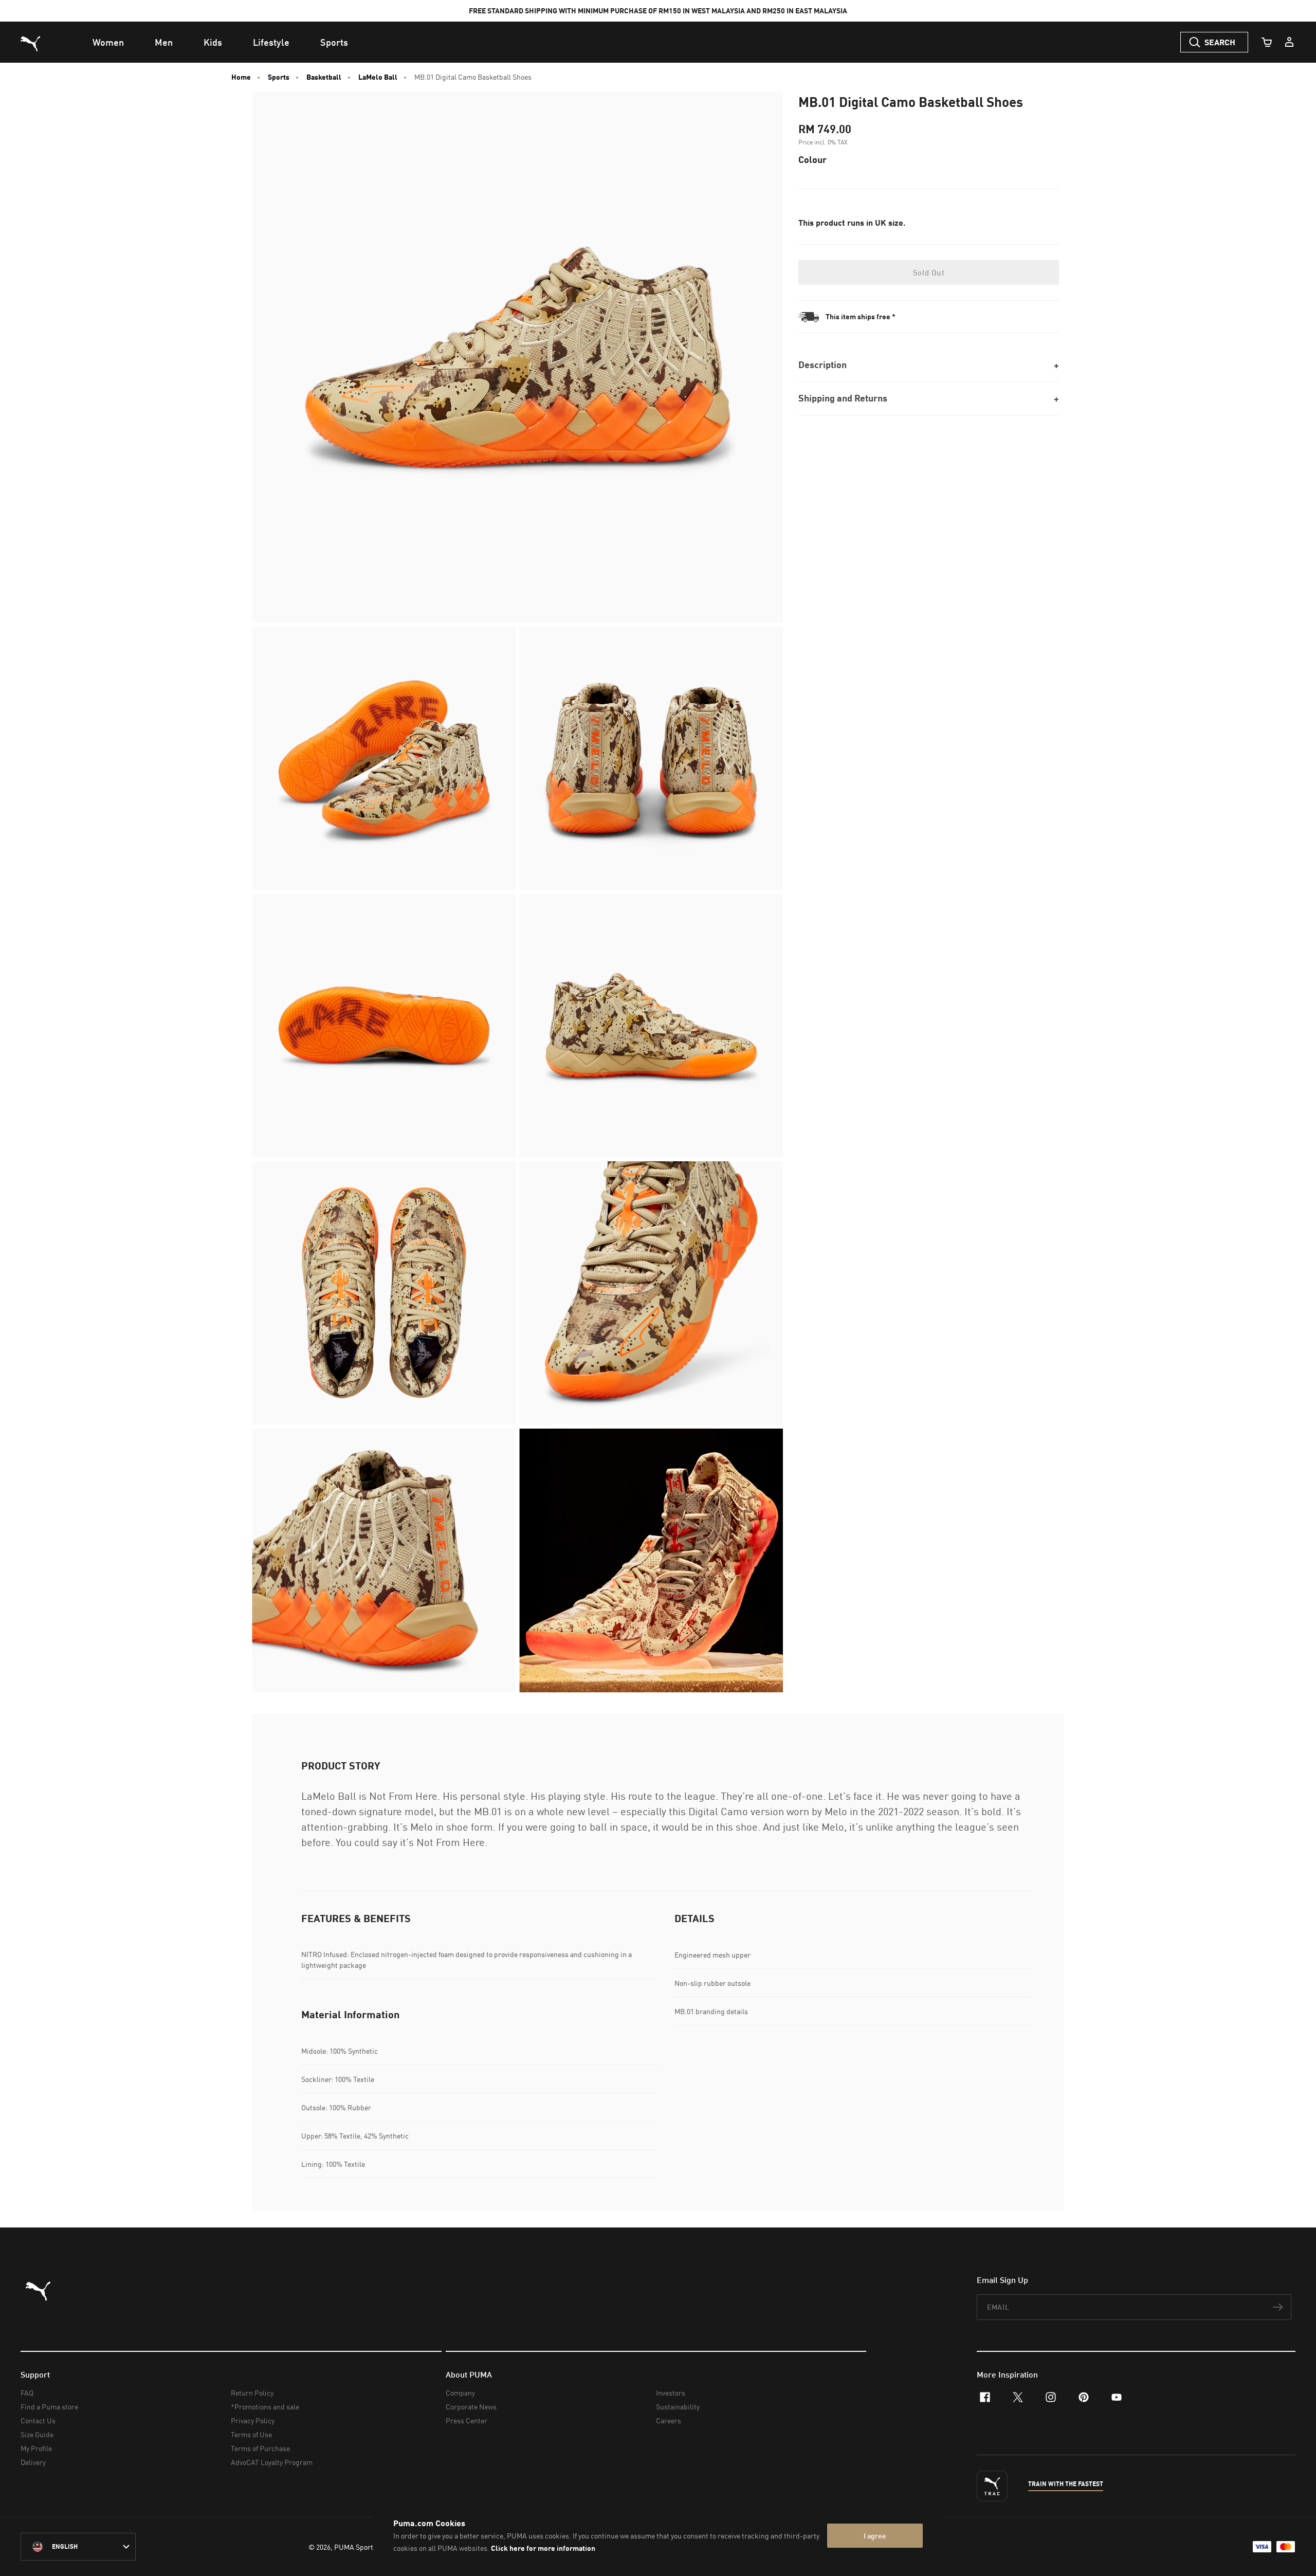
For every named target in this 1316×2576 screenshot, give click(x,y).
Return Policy (252, 2393)
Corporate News (471, 2407)
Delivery (33, 2462)
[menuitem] (108, 42)
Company (460, 2393)
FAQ (27, 2393)
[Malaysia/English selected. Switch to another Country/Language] (78, 2547)
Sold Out (929, 272)
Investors (671, 2393)
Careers (669, 2420)
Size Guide (37, 2434)
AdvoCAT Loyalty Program (272, 2462)
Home (241, 77)
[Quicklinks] (1289, 42)
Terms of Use (251, 2434)
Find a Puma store (49, 2407)
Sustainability (678, 2407)
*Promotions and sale (265, 2407)
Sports (279, 77)
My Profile (36, 2448)
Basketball (324, 77)
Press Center (467, 2420)
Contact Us (38, 2420)
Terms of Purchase (260, 2448)
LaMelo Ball (378, 77)
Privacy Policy (253, 2420)
